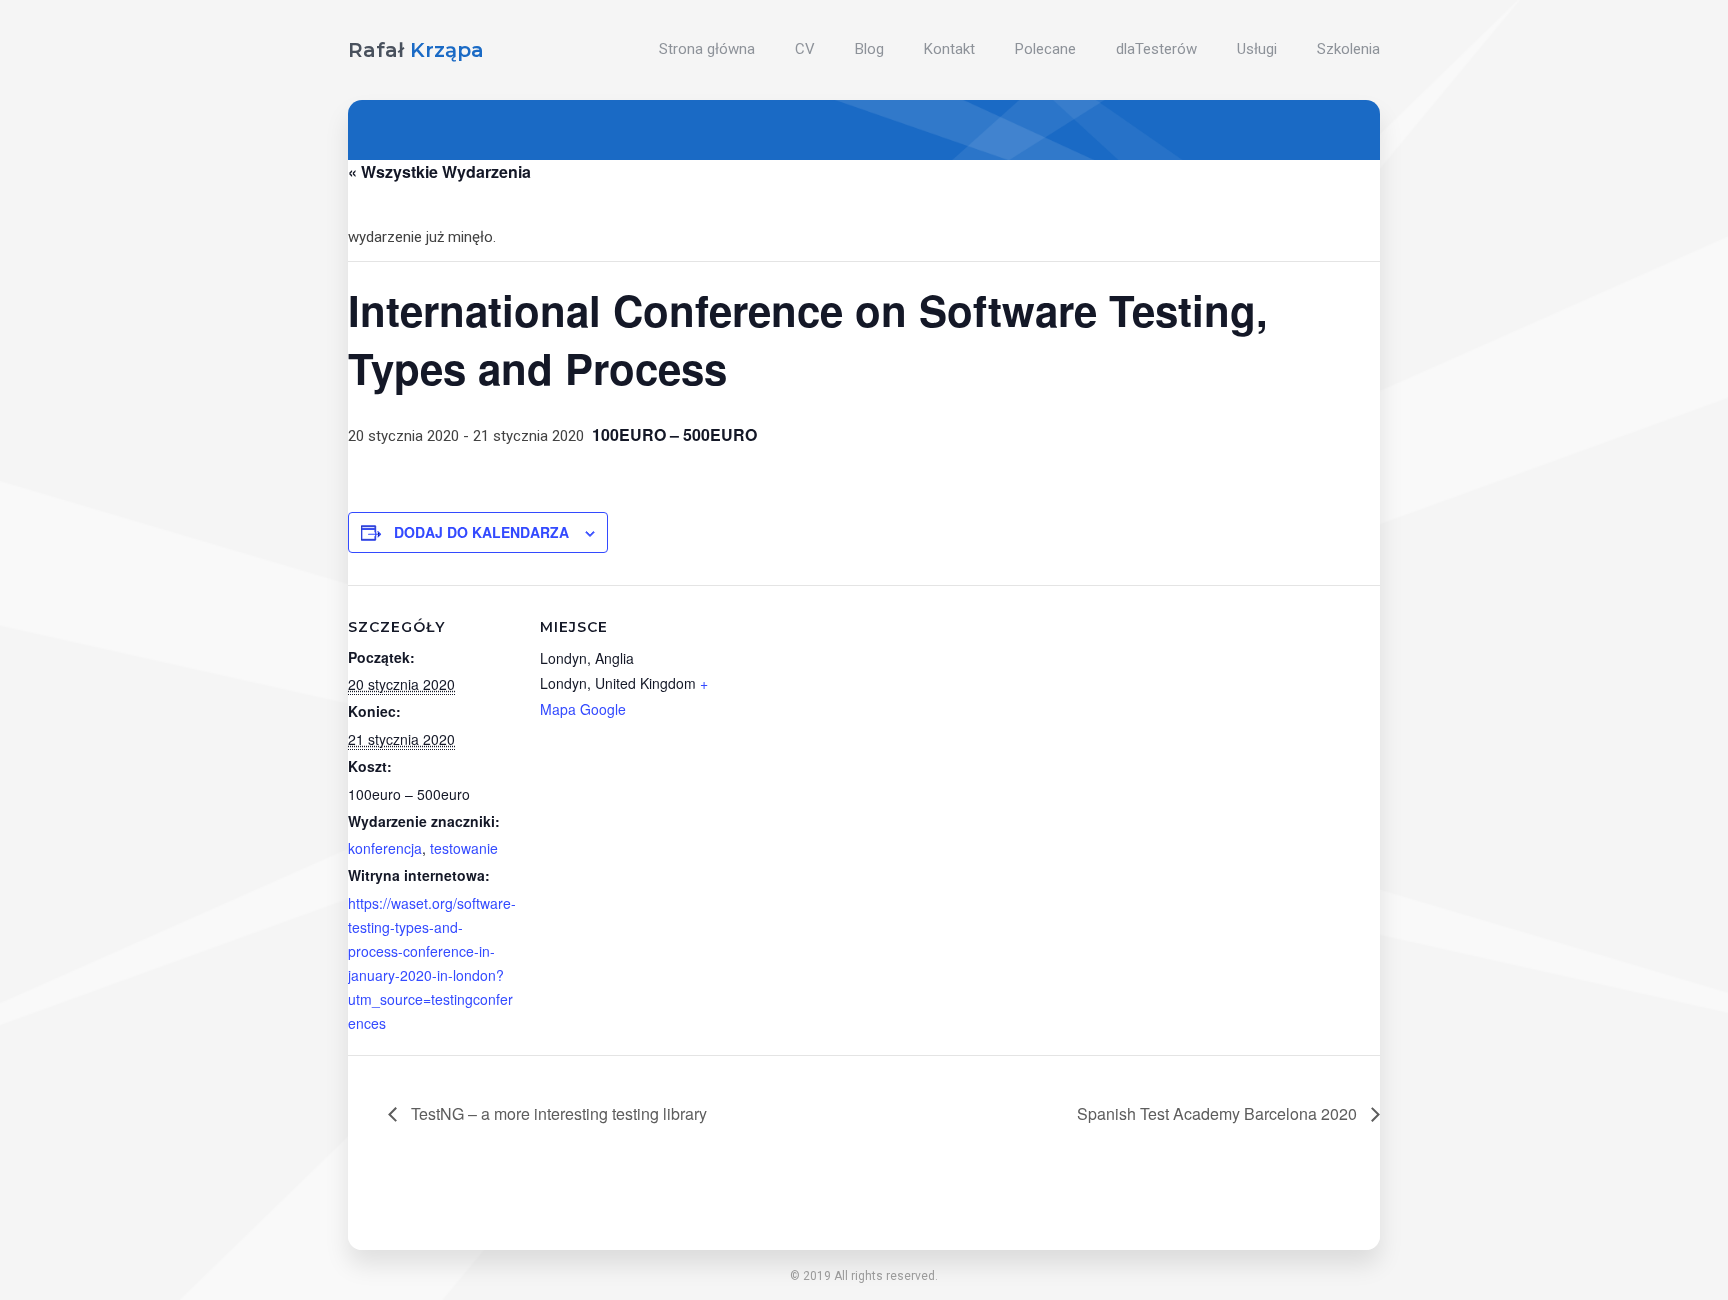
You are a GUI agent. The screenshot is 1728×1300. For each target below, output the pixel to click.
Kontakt (949, 49)
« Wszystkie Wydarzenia (439, 171)
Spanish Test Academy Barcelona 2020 (1219, 1113)
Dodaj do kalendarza (481, 532)
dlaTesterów (1156, 49)
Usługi (1257, 49)
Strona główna (707, 49)
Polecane (1045, 49)
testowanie (464, 848)
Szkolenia (1348, 49)
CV (805, 49)
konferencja (385, 848)
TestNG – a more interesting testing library (557, 1113)
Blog (869, 49)
